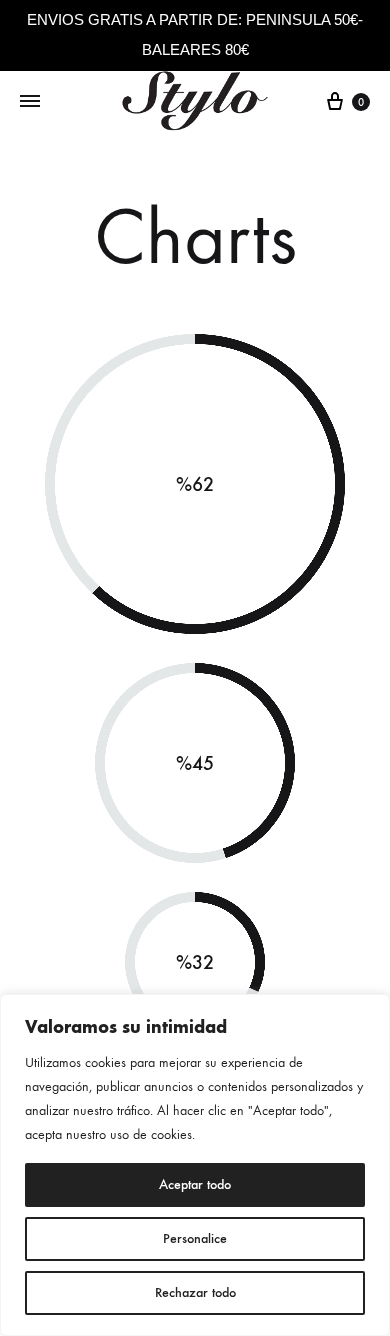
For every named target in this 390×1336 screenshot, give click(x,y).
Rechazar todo (195, 1292)
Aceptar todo (195, 1184)
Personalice (195, 1238)
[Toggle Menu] (30, 102)
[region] (195, 1165)
